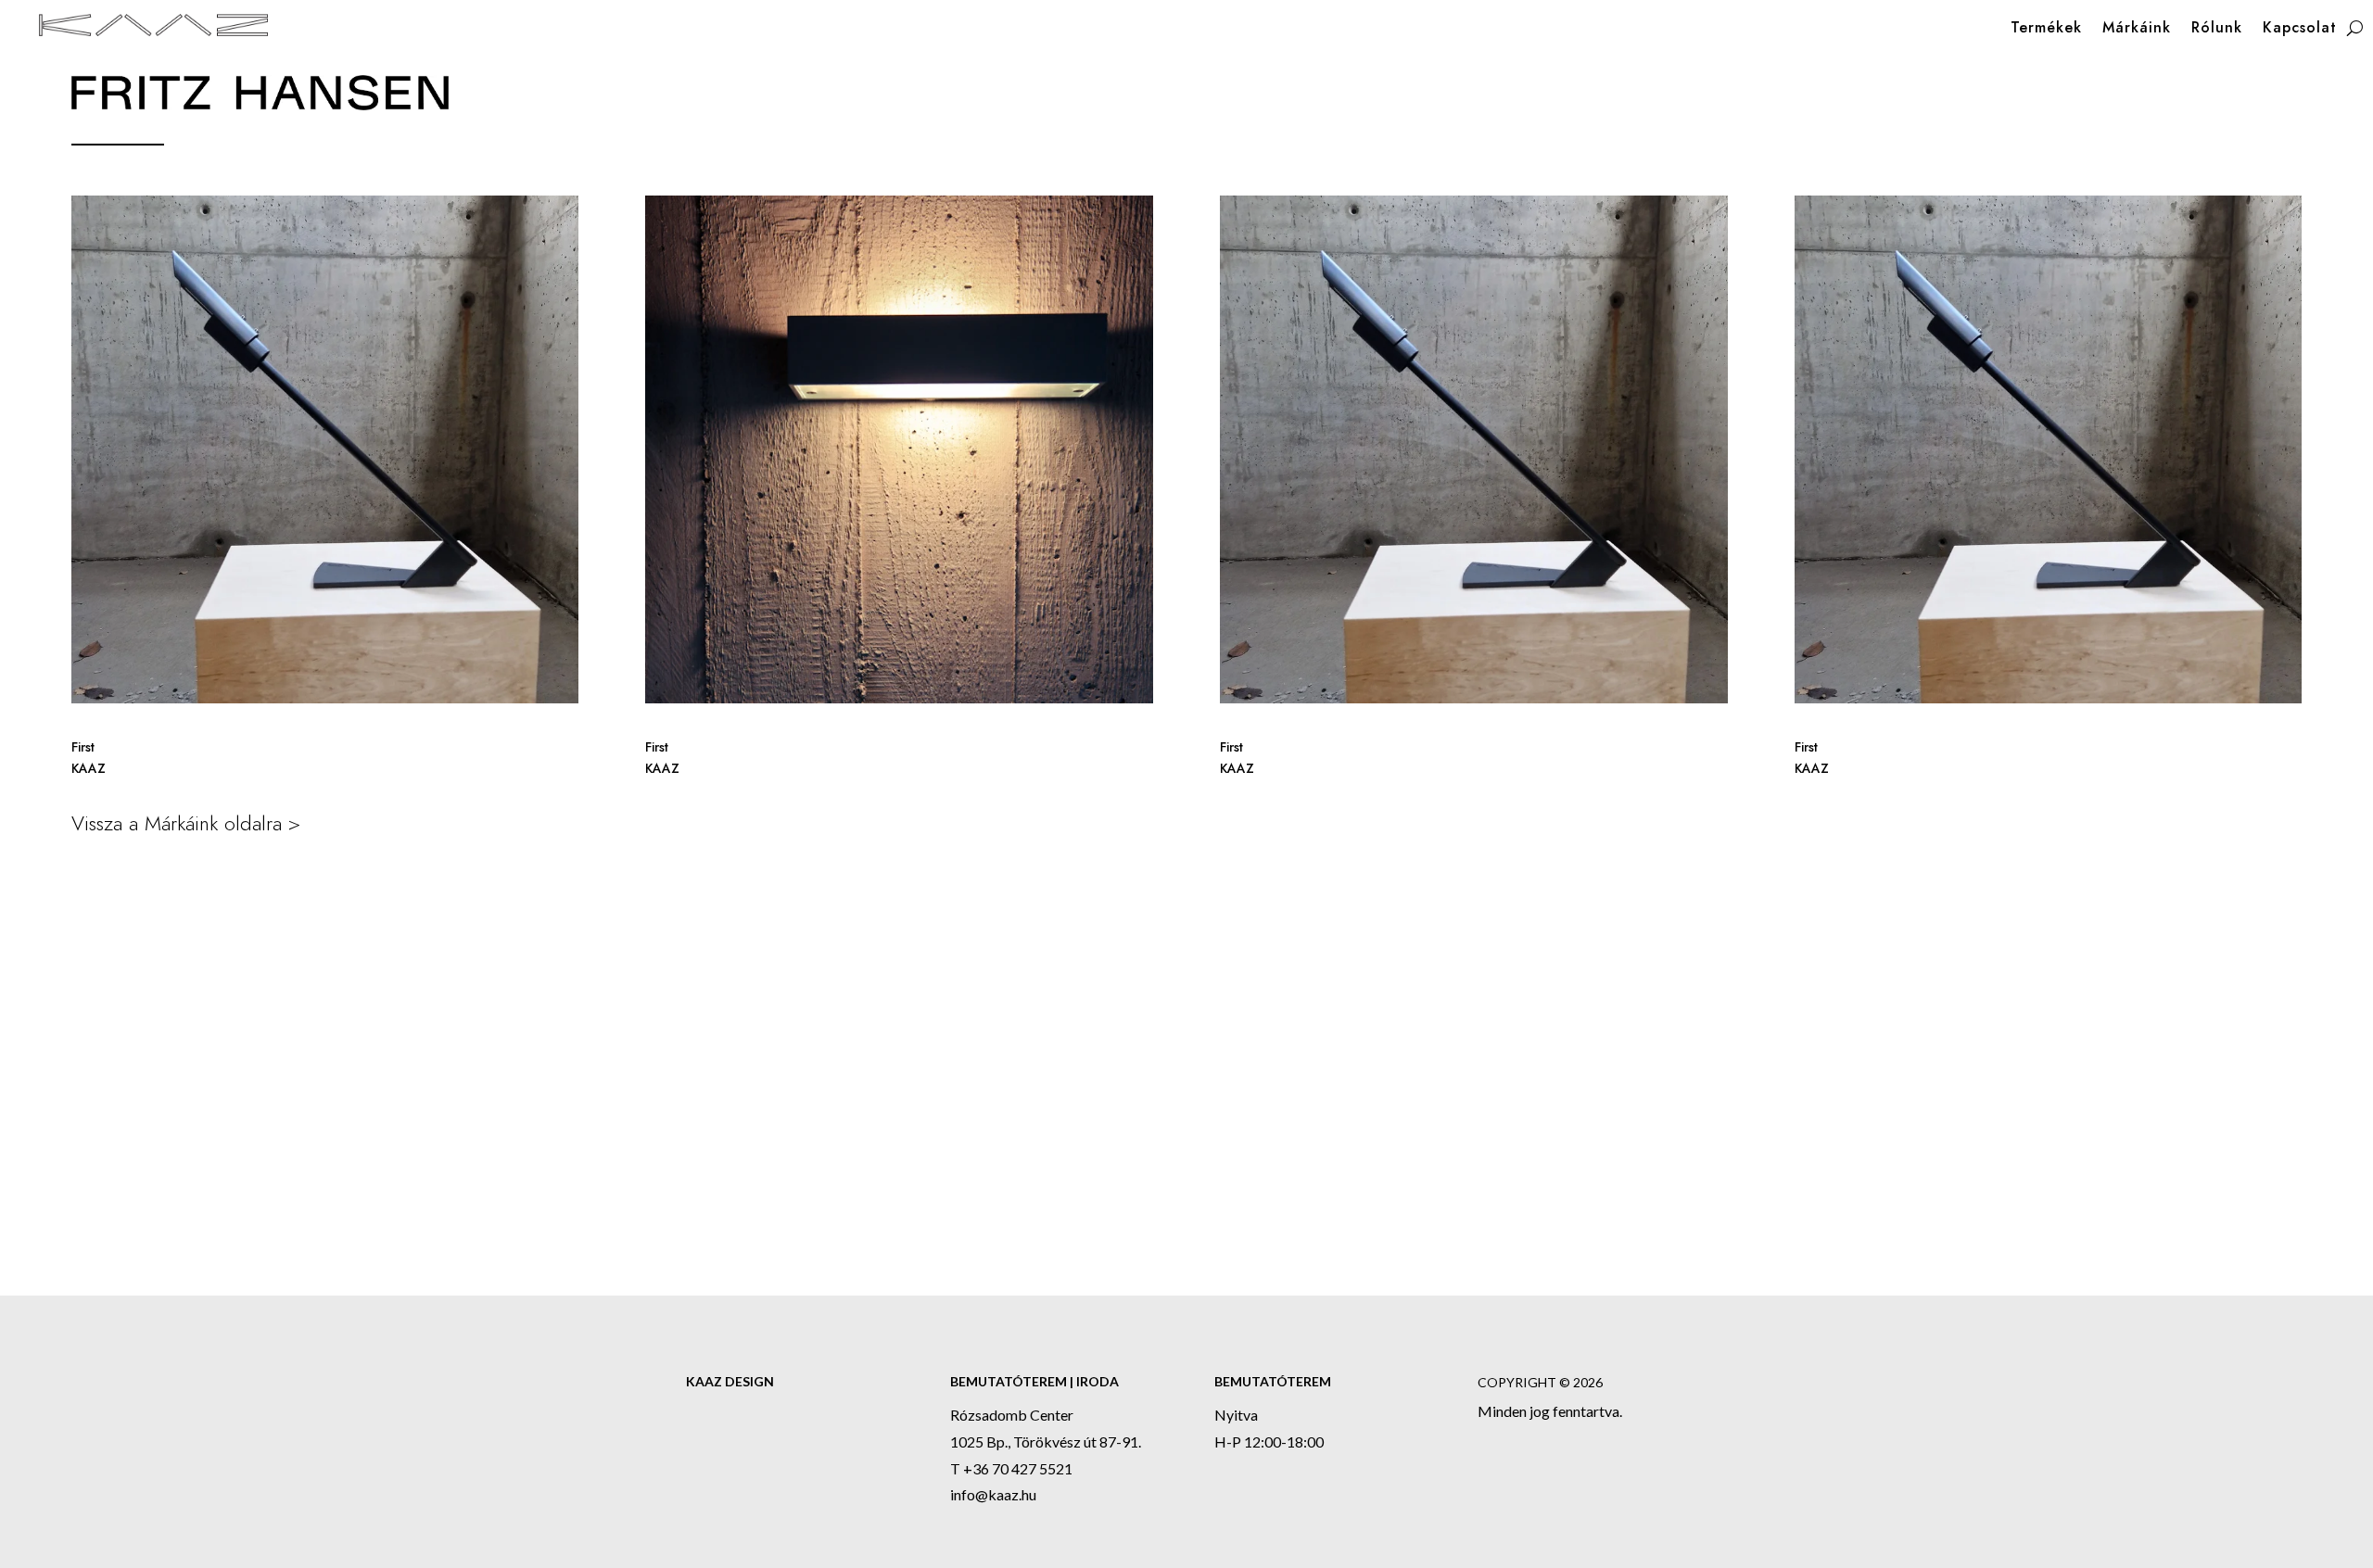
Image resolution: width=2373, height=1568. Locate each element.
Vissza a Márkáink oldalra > (186, 823)
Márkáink (2137, 30)
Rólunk (2217, 30)
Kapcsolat (2300, 30)
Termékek (2046, 30)
